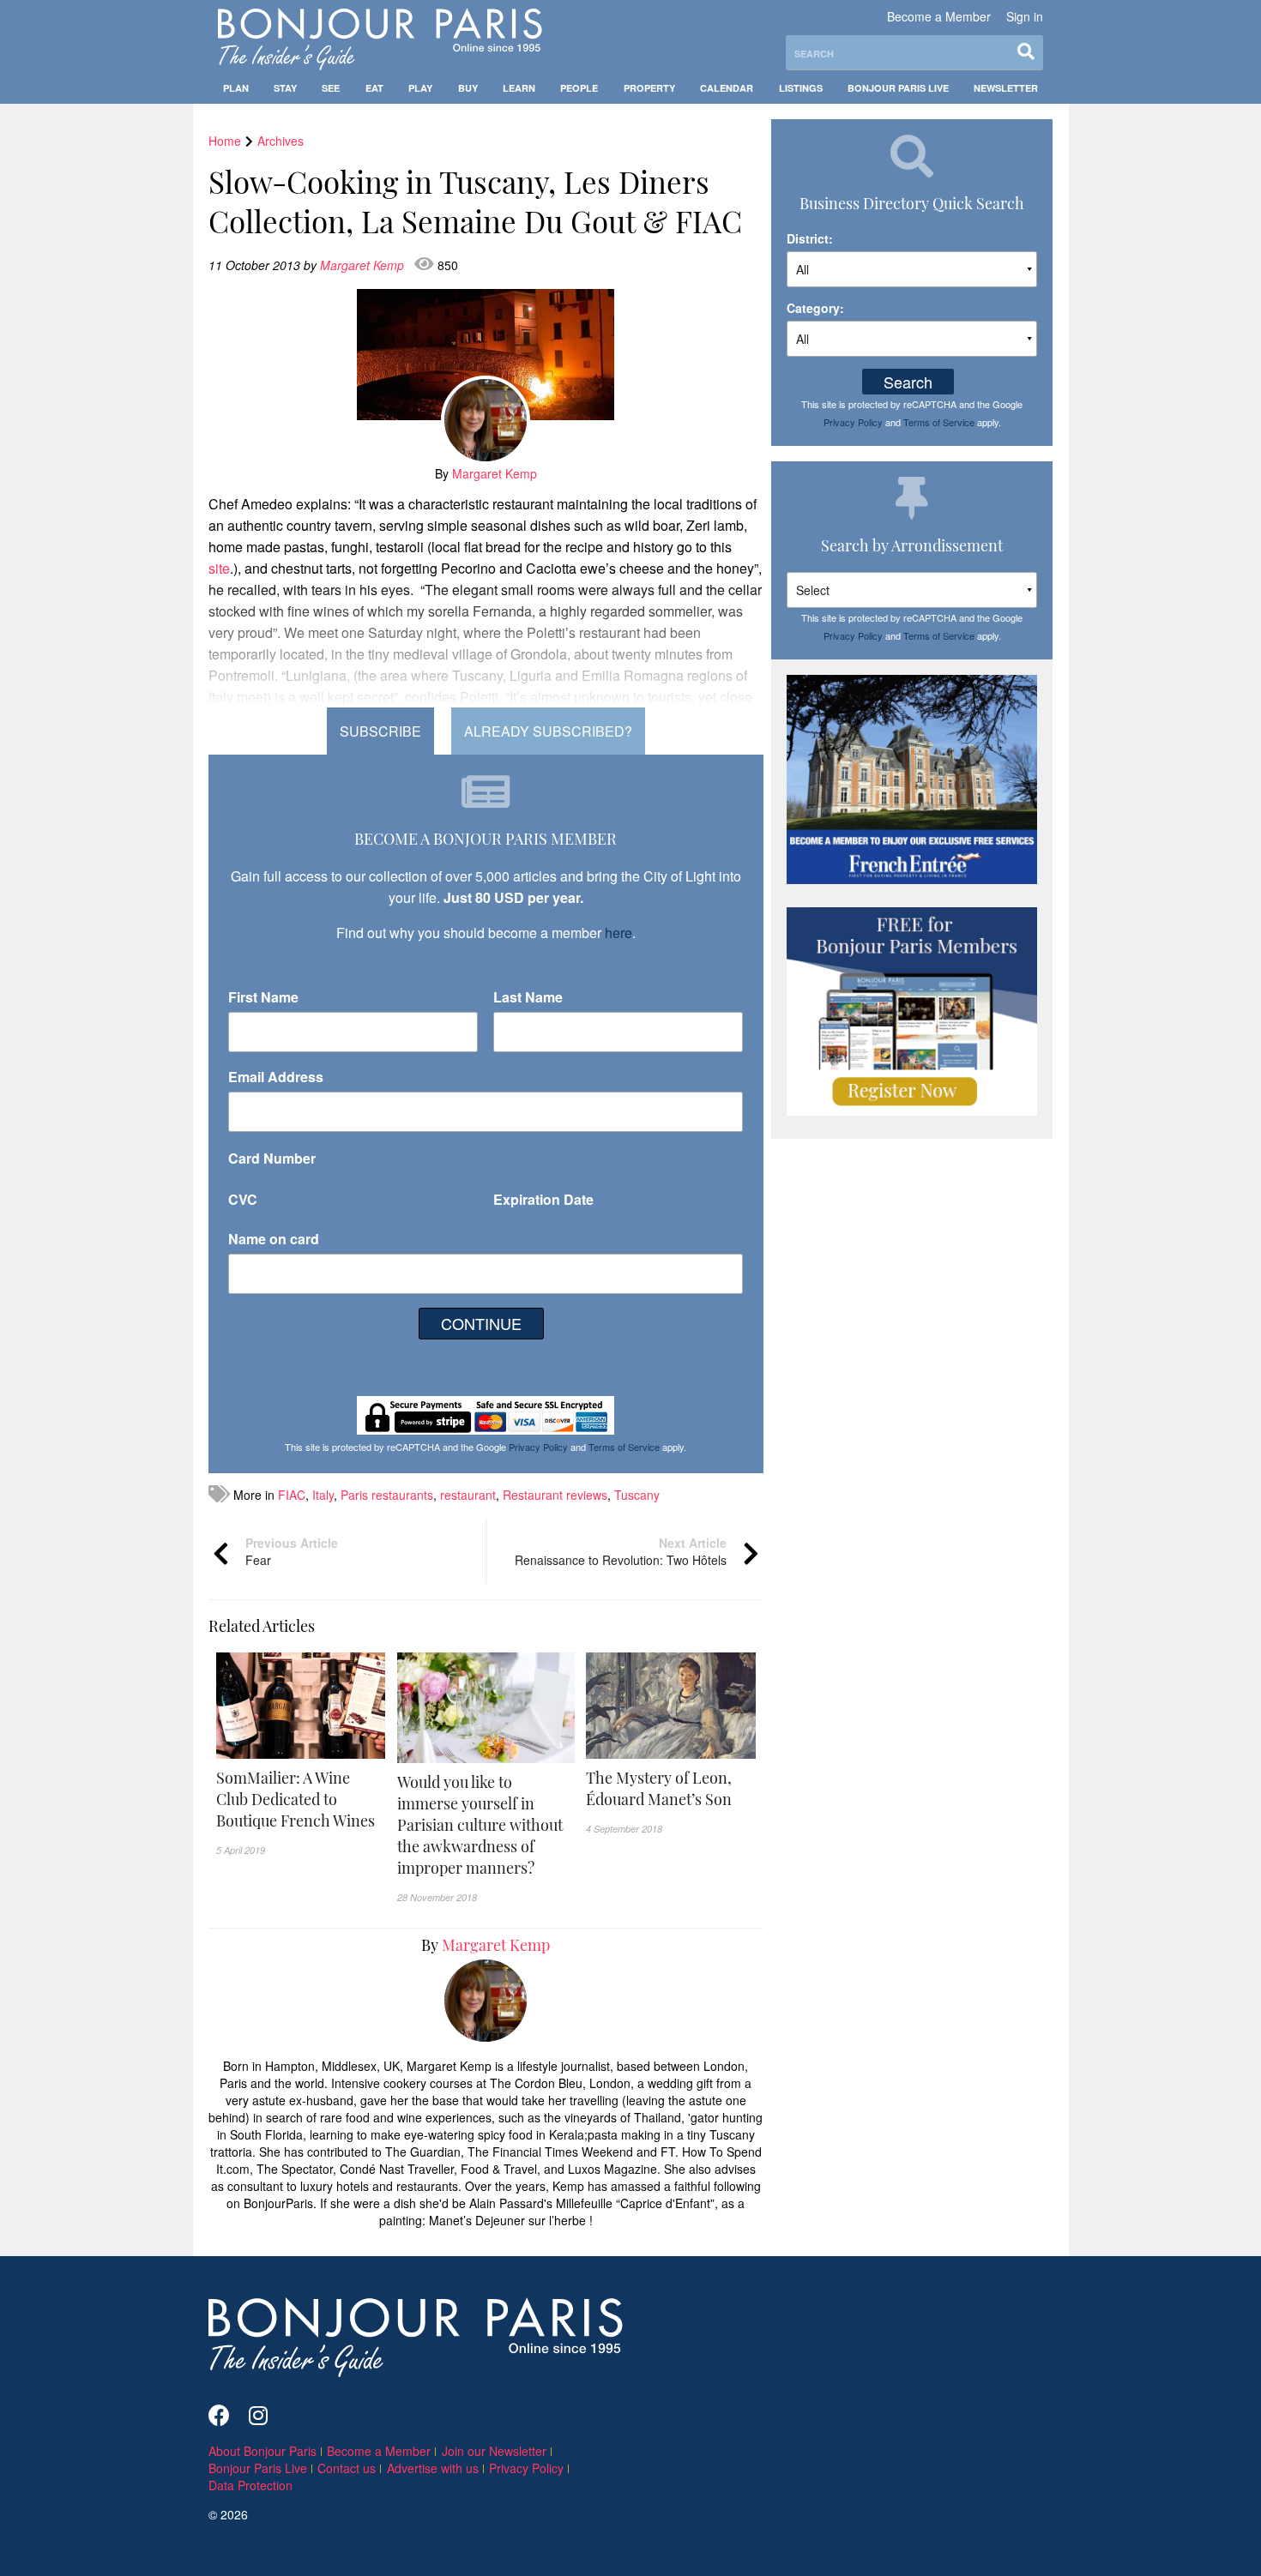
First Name (263, 997)
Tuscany (637, 1495)
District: (810, 238)
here (618, 933)
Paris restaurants (387, 1495)
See (331, 88)
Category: (815, 308)
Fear (292, 1551)
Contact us (347, 2468)
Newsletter (1006, 88)
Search (908, 382)
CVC (243, 1199)
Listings (801, 88)
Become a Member (939, 16)
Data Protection (250, 2485)
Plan (236, 88)
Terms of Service (624, 1447)
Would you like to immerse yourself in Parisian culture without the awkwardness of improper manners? (480, 1825)
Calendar (727, 88)
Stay (285, 88)
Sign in (1025, 16)
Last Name (528, 997)
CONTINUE (481, 1323)
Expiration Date (543, 1199)
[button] (301, 1800)
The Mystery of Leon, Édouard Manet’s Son (659, 1788)
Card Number (272, 1158)
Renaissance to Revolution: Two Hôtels (621, 1551)
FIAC (292, 1495)
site (219, 568)
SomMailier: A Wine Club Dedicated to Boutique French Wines (296, 1799)
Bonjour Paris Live (898, 88)
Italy (323, 1495)
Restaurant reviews (555, 1495)
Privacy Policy (538, 1447)
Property (649, 88)
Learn (519, 88)
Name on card (274, 1239)
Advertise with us (433, 2468)
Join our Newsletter (494, 2451)
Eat (374, 88)
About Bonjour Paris (262, 2451)
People (579, 88)
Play (420, 88)
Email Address (276, 1077)
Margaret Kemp (364, 265)
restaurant (468, 1495)
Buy (468, 88)
